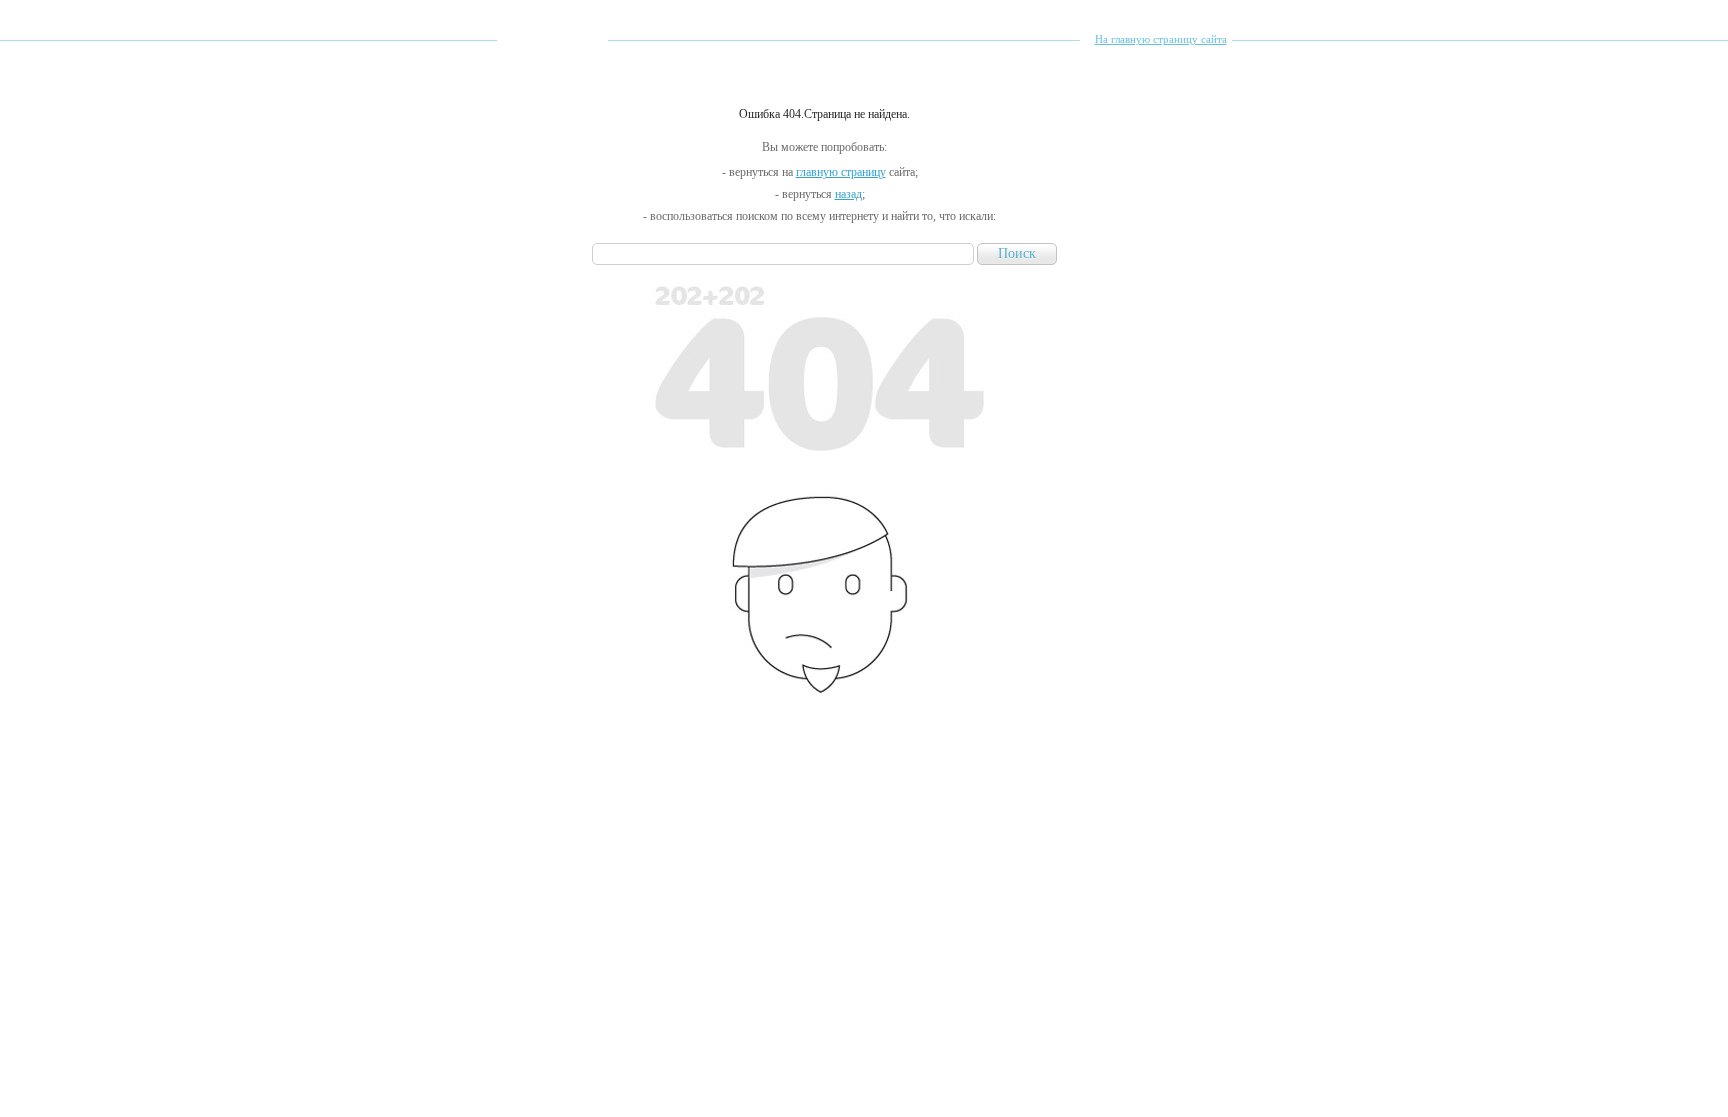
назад (848, 194)
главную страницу (841, 172)
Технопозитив (552, 74)
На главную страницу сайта (1161, 39)
